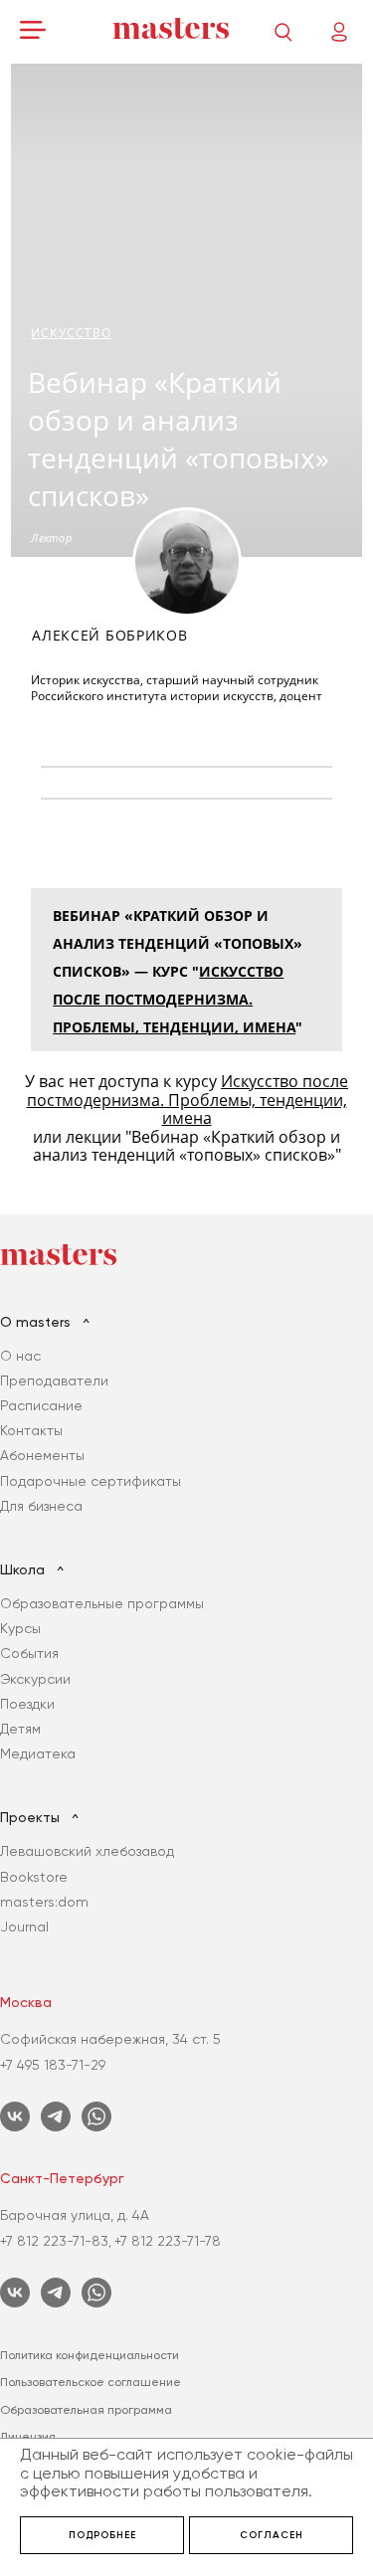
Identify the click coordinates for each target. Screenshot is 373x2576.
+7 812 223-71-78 (168, 2241)
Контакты (31, 1430)
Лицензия (28, 2437)
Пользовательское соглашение (91, 2382)
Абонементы (42, 1455)
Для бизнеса (41, 1506)
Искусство (71, 333)
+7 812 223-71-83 (54, 2241)
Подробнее (102, 2535)
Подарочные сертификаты (91, 1481)
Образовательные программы (102, 1603)
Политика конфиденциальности (90, 2355)
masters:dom (44, 1902)
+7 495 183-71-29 (53, 2065)
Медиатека (38, 1753)
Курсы (20, 1628)
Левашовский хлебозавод (87, 1851)
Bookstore (34, 1877)
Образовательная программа (86, 2410)
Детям (20, 1729)
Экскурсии (35, 1679)
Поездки (27, 1704)
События (29, 1653)
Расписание (41, 1405)
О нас (20, 1356)
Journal (24, 1927)
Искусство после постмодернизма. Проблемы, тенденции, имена (174, 999)
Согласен (272, 2535)
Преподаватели (54, 1380)
